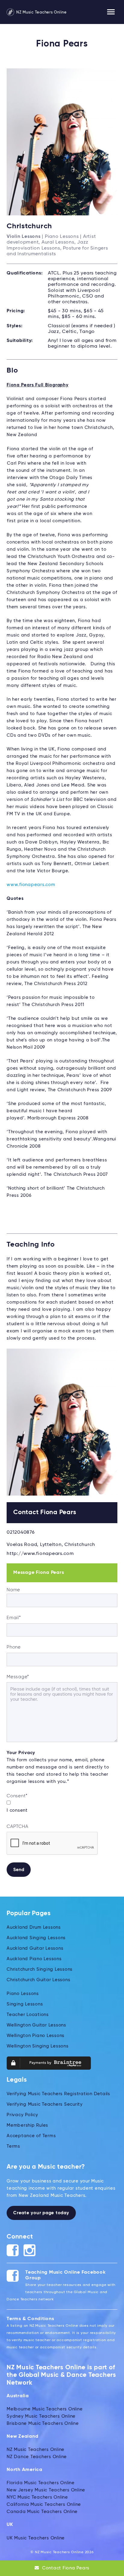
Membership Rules (27, 2125)
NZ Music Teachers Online (41, 12)
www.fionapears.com (31, 885)
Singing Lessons (25, 2004)
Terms (13, 2146)
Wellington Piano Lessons (36, 2036)
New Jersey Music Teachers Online (46, 2490)
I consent (17, 1810)
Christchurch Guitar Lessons (38, 1980)
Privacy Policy (22, 2115)
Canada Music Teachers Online (42, 2512)
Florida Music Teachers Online (41, 2483)
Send (19, 1870)
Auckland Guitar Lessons (35, 1948)
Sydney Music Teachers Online (41, 2416)
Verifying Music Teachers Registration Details (58, 2094)
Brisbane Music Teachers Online (43, 2423)
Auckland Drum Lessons (34, 1927)
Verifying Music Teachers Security (45, 2104)
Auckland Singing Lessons (36, 1938)
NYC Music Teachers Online (37, 2497)
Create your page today (41, 2213)
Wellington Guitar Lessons (36, 2025)
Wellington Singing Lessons (38, 2046)
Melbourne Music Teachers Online (45, 2409)
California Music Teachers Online (44, 2504)
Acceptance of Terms (31, 2136)
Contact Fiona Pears (65, 2568)
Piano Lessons (23, 1994)
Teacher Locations (28, 2015)
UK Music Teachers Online (36, 2538)
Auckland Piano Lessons (34, 1959)
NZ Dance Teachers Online (37, 2457)
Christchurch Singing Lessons (40, 1969)
